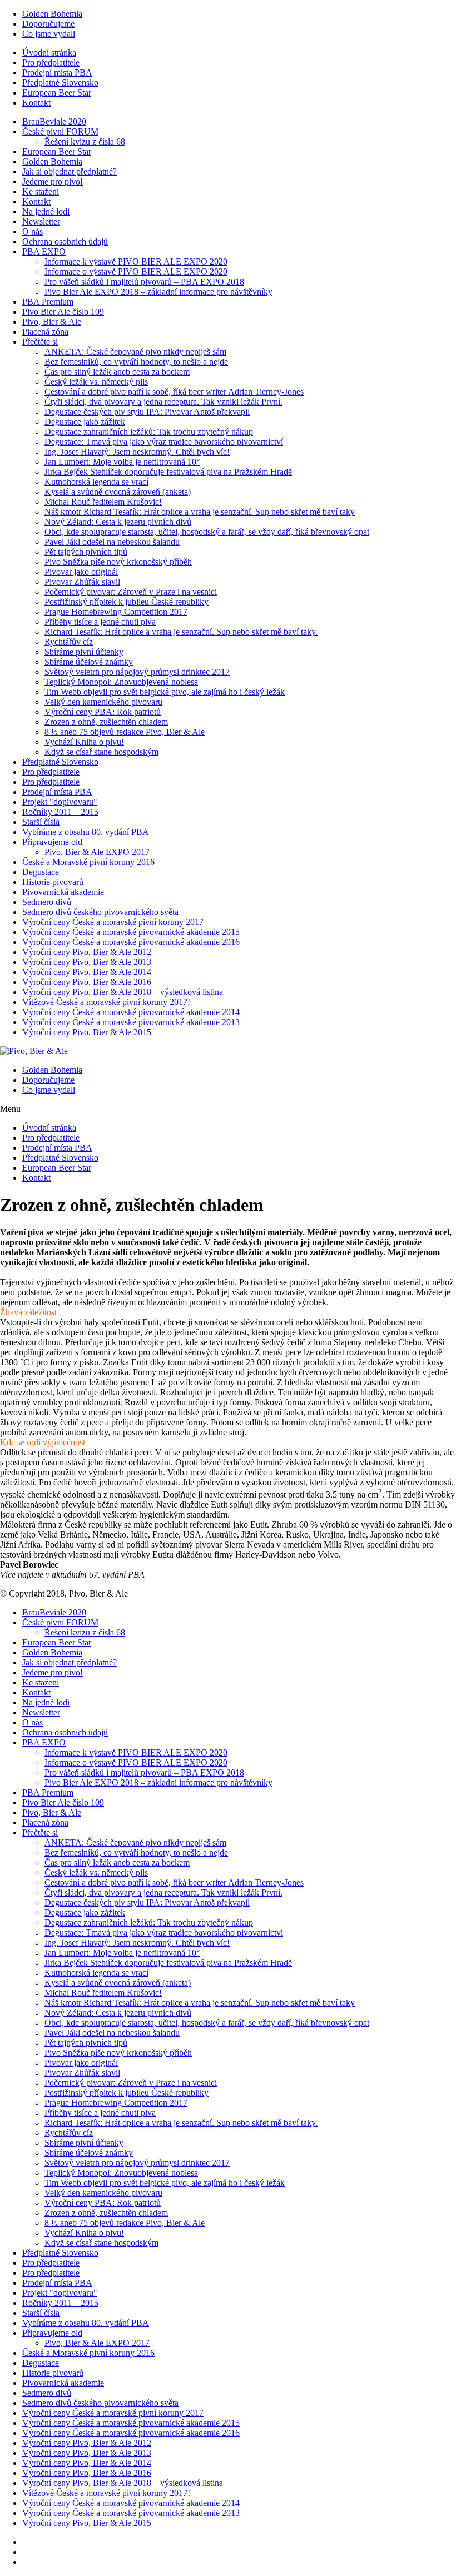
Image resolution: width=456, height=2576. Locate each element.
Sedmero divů (47, 902)
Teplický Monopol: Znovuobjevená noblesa (121, 682)
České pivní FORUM (60, 131)
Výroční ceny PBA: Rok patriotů (103, 712)
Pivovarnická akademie (63, 892)
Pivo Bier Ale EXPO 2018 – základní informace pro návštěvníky (158, 292)
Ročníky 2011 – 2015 (60, 812)
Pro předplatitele (51, 63)
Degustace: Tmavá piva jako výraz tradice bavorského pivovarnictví (164, 442)
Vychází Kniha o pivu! (84, 742)
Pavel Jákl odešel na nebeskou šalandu (112, 542)
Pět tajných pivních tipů (86, 552)
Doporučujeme (48, 24)
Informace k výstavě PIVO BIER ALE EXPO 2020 (136, 262)
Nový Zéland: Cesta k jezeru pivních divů (118, 522)
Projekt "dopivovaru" (60, 802)
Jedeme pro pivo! (53, 181)
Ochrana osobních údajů (65, 242)
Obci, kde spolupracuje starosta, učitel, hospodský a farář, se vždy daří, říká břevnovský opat (207, 532)
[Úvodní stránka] (34, 1051)
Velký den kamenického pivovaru (103, 702)
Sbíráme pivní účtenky (84, 652)
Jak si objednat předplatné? (70, 171)
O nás (33, 232)
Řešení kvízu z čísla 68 (85, 141)
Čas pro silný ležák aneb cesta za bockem (117, 372)
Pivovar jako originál (81, 572)
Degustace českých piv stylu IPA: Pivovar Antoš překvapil (147, 412)
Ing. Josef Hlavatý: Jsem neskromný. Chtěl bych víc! (137, 452)
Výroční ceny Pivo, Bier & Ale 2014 (87, 972)
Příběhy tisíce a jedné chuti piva (100, 622)
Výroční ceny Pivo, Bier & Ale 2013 (87, 962)
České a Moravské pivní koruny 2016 (88, 862)
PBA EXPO (44, 252)
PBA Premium (48, 302)
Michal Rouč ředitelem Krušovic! (103, 502)
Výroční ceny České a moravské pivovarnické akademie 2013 (131, 1022)
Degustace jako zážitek (85, 422)
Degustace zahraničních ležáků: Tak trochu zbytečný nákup (149, 432)
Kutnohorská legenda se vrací (96, 482)
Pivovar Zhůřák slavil (82, 582)
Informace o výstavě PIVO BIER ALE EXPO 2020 (136, 272)
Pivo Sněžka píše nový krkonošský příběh (118, 562)
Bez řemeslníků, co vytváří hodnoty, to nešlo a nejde (136, 362)
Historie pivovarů (53, 882)
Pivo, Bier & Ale (52, 322)
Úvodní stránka (49, 53)
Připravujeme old (52, 842)
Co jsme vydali (49, 34)
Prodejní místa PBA (57, 73)
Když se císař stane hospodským (101, 752)
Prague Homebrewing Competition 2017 (116, 612)
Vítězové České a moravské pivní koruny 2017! (106, 1002)
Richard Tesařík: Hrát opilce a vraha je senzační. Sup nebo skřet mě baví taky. (181, 632)
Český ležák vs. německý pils (96, 382)
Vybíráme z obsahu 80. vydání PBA (86, 832)
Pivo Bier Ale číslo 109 (63, 312)
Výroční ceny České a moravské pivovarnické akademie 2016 (131, 942)
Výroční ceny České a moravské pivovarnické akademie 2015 (131, 932)
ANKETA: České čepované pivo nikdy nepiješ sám (135, 352)
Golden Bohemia (52, 14)
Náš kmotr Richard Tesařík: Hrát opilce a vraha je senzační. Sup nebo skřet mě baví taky (200, 512)
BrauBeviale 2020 (54, 121)
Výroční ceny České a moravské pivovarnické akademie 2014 (131, 1012)
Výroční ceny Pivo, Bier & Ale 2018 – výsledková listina (123, 992)
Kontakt (36, 103)
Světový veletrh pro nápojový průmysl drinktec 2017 (137, 672)
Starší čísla (41, 822)
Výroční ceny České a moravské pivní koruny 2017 (113, 922)
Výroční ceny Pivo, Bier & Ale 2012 (87, 952)
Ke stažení (41, 192)
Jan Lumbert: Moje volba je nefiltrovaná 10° (122, 462)
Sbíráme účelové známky (89, 662)
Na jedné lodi (46, 212)
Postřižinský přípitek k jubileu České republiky (127, 602)
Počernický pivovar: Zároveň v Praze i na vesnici (131, 592)
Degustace (41, 872)
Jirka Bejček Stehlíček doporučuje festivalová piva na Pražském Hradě (168, 472)
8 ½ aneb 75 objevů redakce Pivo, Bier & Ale (125, 732)
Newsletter (41, 222)
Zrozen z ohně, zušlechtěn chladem (106, 722)
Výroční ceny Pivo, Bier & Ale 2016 (87, 982)
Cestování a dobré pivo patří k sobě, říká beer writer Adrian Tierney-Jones (174, 392)
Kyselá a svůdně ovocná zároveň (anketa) (118, 492)
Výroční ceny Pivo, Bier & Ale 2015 (87, 1032)
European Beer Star (57, 93)
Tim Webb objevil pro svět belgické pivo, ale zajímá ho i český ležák (165, 692)
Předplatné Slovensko (60, 83)
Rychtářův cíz (69, 642)
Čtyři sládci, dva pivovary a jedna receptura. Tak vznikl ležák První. (163, 402)
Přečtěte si (40, 342)
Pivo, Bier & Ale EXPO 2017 (97, 852)
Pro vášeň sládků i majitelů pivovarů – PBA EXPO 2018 (144, 282)
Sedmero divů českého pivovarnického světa (100, 912)
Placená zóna (45, 332)
